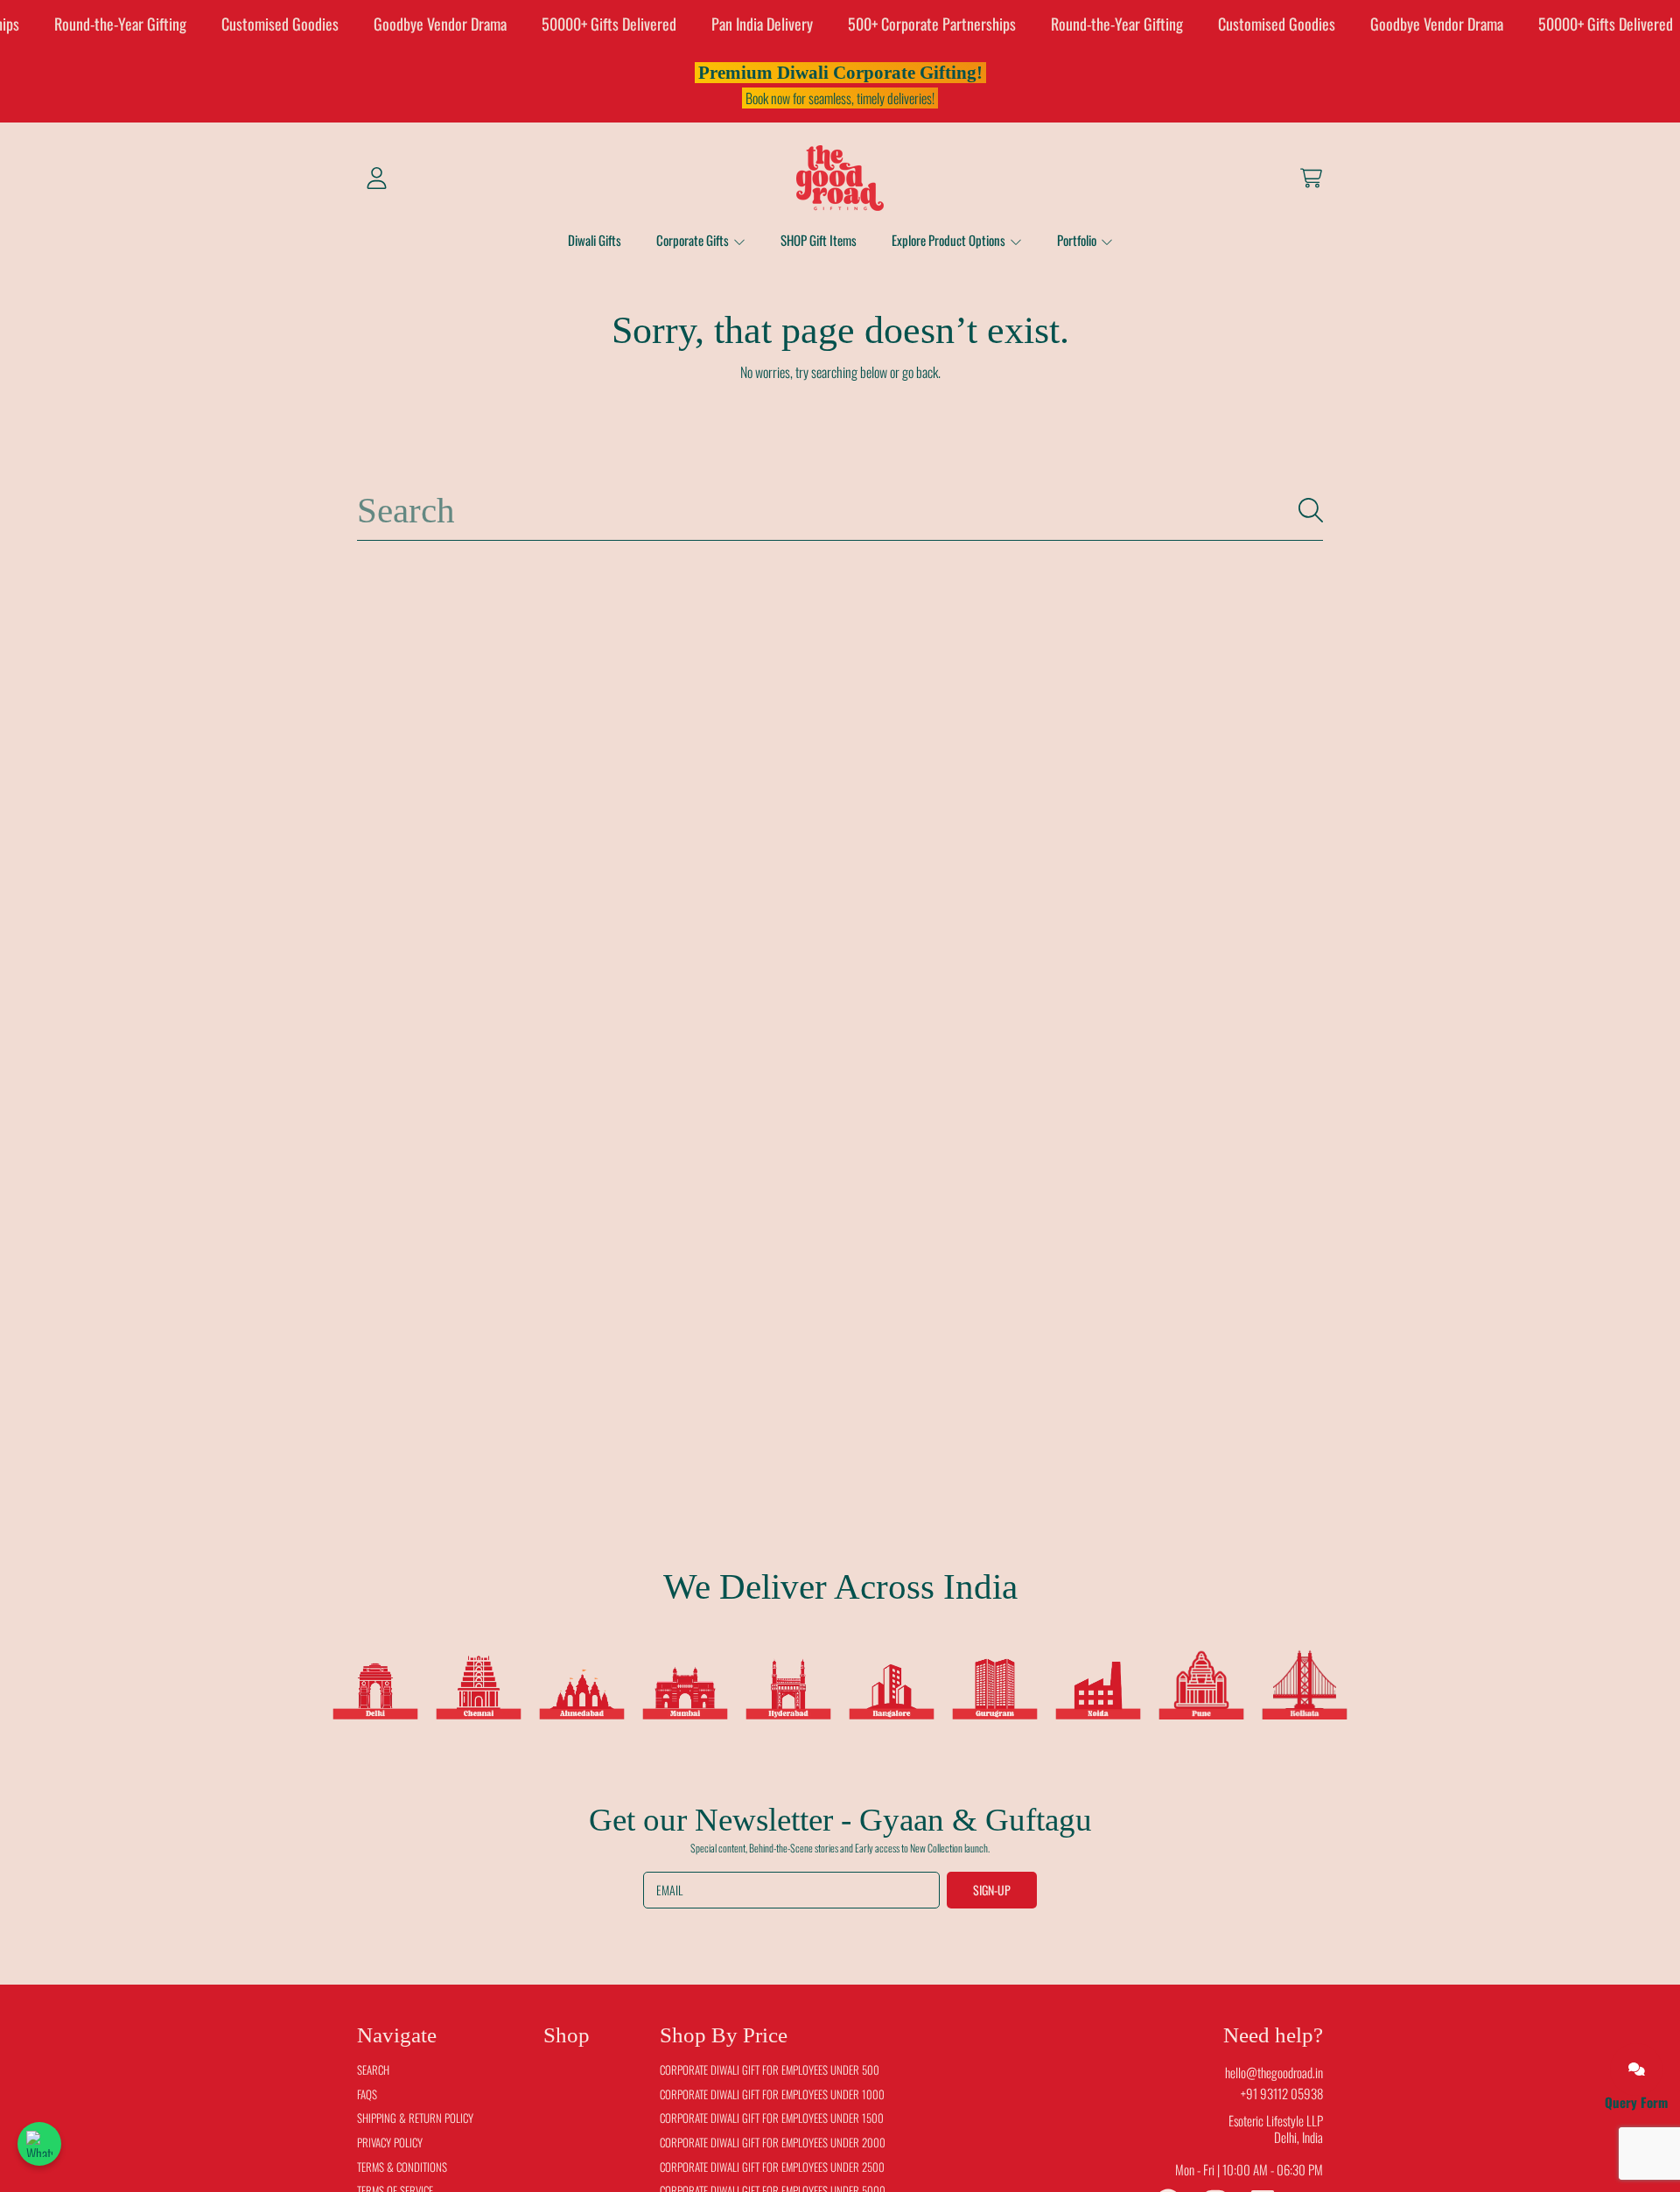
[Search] (1311, 510)
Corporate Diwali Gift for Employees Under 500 (770, 2069)
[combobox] (840, 511)
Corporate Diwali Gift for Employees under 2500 (772, 2167)
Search (373, 2069)
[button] (1311, 178)
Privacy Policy (390, 2142)
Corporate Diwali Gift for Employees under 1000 (772, 2094)
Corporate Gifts (694, 240)
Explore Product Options (950, 240)
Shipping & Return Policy (415, 2118)
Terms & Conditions (402, 2167)
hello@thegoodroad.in (1274, 2072)
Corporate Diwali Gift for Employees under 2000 (773, 2142)
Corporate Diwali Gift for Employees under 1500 (772, 2118)
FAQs (367, 2094)
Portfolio (1078, 240)
